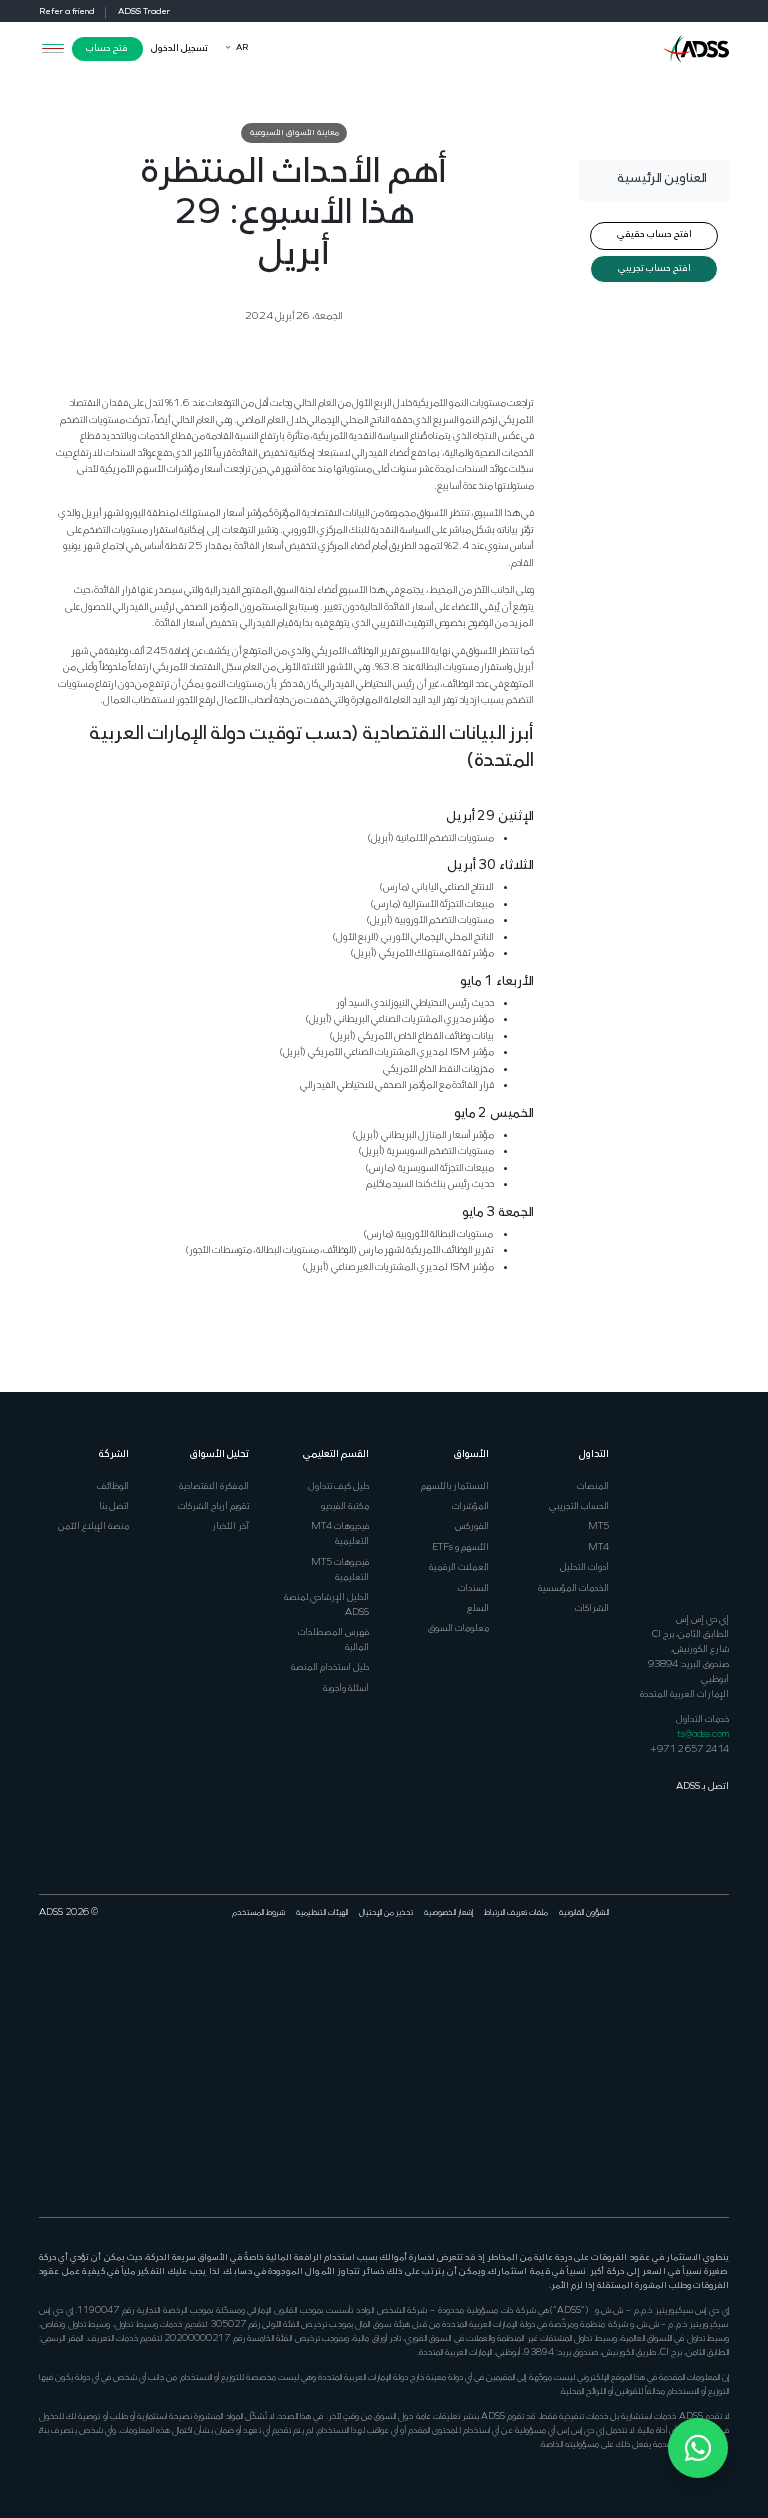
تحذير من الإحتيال (386, 1913)
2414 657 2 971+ (689, 1749)
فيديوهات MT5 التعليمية (340, 1570)
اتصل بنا (114, 1506)
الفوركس (472, 1526)
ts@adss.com (703, 1734)
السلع (478, 1608)
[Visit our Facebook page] (721, 1979)
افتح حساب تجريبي (654, 268)
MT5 (598, 1526)
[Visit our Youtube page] (665, 1979)
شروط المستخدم (258, 1913)
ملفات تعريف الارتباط (516, 1913)
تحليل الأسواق (219, 1454)
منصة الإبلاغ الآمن (93, 1526)
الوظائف (113, 1486)
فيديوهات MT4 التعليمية (340, 1534)
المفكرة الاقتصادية (214, 1486)
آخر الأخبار (230, 1526)
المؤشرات (470, 1506)
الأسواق (471, 1454)
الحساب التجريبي (579, 1506)
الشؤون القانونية (584, 1913)
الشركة (114, 1454)
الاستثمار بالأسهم (455, 1486)
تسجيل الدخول (179, 48)
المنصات (593, 1486)
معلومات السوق (458, 1628)
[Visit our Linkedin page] (684, 1979)
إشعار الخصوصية (448, 1913)
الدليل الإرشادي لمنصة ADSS (326, 1605)
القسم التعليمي (336, 1454)
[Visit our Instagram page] (721, 2129)
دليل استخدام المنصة (330, 1667)
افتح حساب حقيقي (654, 234)
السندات (473, 1588)
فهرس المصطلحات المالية (333, 1640)
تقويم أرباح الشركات (213, 1506)
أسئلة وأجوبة (346, 1688)
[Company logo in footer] (696, 1520)
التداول (594, 1454)
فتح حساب (107, 48)
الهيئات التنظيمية (322, 1913)
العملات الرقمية (459, 1567)
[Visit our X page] (702, 1979)
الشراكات (592, 1608)
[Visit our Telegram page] (702, 2129)
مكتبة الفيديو (345, 1506)
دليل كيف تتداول (338, 1486)
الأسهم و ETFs (460, 1547)
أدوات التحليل (584, 1567)
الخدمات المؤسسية (573, 1588)
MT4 (598, 1547)
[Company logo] (696, 47)
